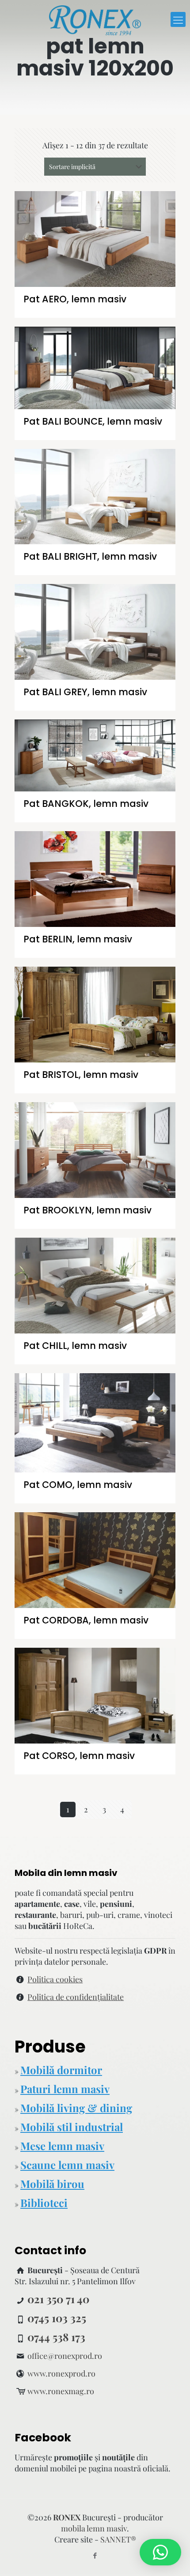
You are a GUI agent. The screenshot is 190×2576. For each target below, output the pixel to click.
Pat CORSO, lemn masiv (79, 1756)
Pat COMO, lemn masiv (78, 1485)
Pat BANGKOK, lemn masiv (86, 804)
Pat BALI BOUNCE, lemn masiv (93, 421)
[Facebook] (95, 2555)
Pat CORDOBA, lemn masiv (86, 1620)
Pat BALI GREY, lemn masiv (85, 692)
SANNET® (118, 2539)
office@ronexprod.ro (65, 2356)
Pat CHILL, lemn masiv (75, 1346)
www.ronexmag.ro (61, 2391)
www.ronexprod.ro (61, 2373)
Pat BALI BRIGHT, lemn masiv (90, 556)
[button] (160, 2552)
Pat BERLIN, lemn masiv (78, 939)
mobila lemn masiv (94, 2528)
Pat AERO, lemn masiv (75, 299)
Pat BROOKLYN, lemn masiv (87, 1210)
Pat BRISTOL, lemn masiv (81, 1075)
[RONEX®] (95, 19)
